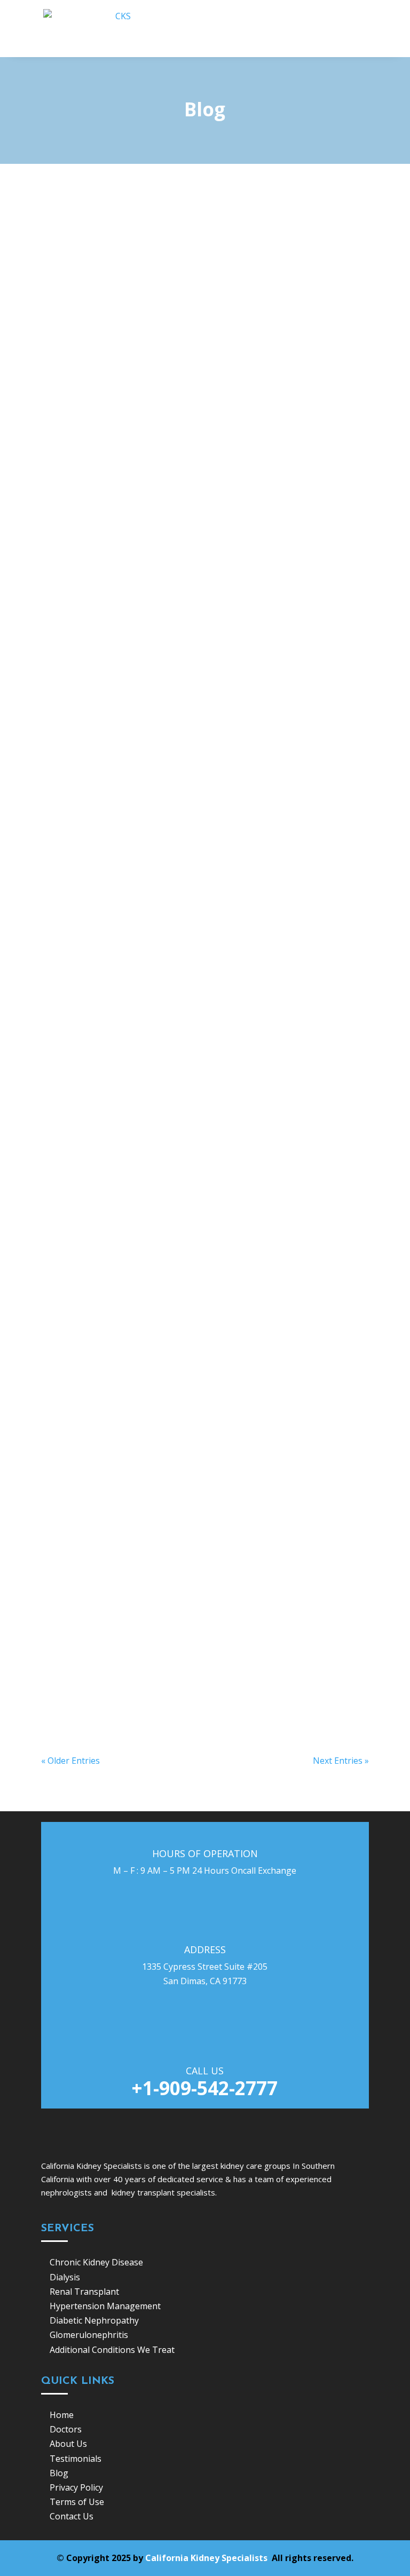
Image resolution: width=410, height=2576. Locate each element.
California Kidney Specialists (207, 2558)
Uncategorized (171, 269)
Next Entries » (341, 1761)
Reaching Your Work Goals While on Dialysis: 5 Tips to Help (187, 739)
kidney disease (173, 1363)
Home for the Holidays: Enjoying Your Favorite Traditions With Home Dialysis (195, 878)
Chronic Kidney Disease (184, 601)
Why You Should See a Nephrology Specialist (154, 1500)
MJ (69, 269)
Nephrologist (169, 1055)
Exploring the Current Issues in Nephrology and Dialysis (180, 1037)
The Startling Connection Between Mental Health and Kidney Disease (191, 247)
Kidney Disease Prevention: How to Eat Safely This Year (178, 406)
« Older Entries (70, 1761)
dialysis (155, 756)
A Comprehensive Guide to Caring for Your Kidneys (168, 1635)
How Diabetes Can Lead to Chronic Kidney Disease (167, 1346)
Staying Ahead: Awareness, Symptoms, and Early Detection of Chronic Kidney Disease (193, 580)
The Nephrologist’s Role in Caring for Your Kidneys (168, 1192)
